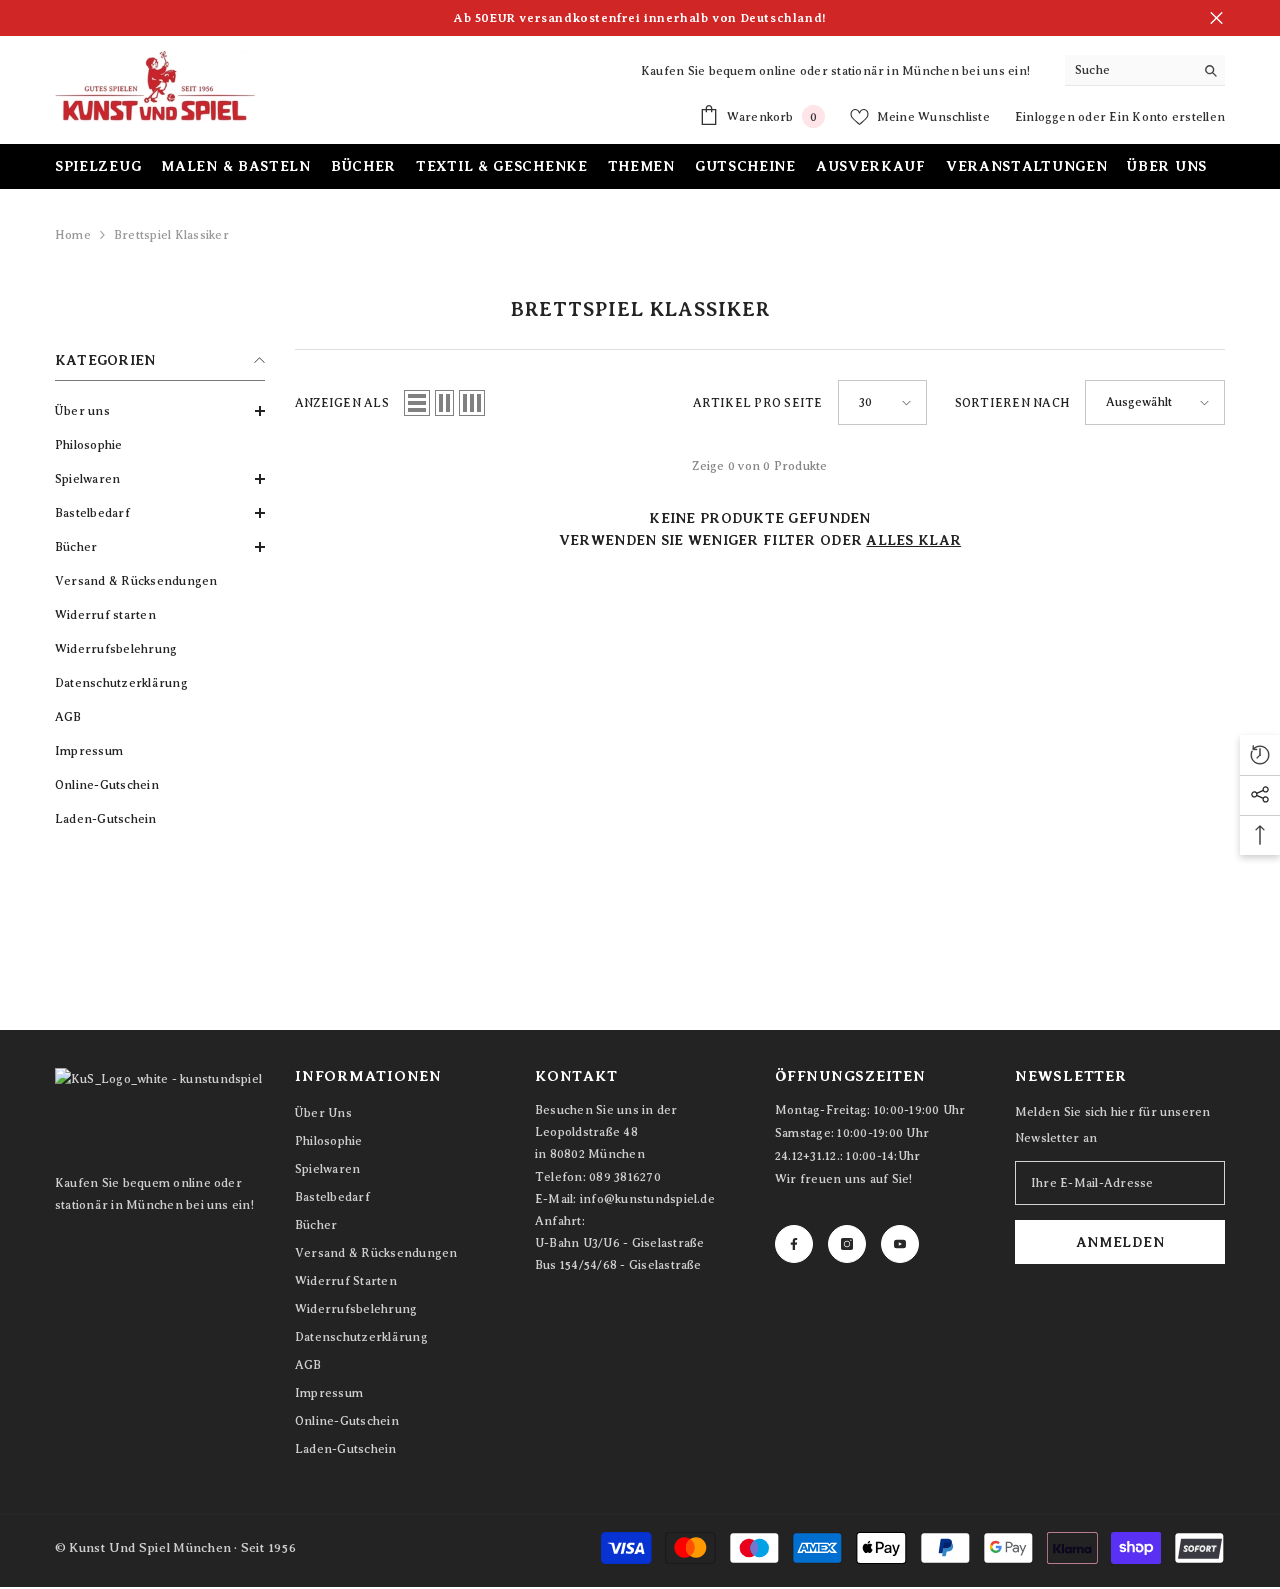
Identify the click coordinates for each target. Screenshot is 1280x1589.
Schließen (1216, 18)
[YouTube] (900, 1244)
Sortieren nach (1012, 403)
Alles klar (913, 540)
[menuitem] (160, 411)
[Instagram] (847, 1244)
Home (73, 235)
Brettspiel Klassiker (171, 235)
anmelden (1120, 1242)
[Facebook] (794, 1244)
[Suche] (1145, 70)
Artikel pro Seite (758, 403)
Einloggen (1046, 117)
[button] (160, 411)
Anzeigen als (342, 403)
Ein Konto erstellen (1167, 117)
